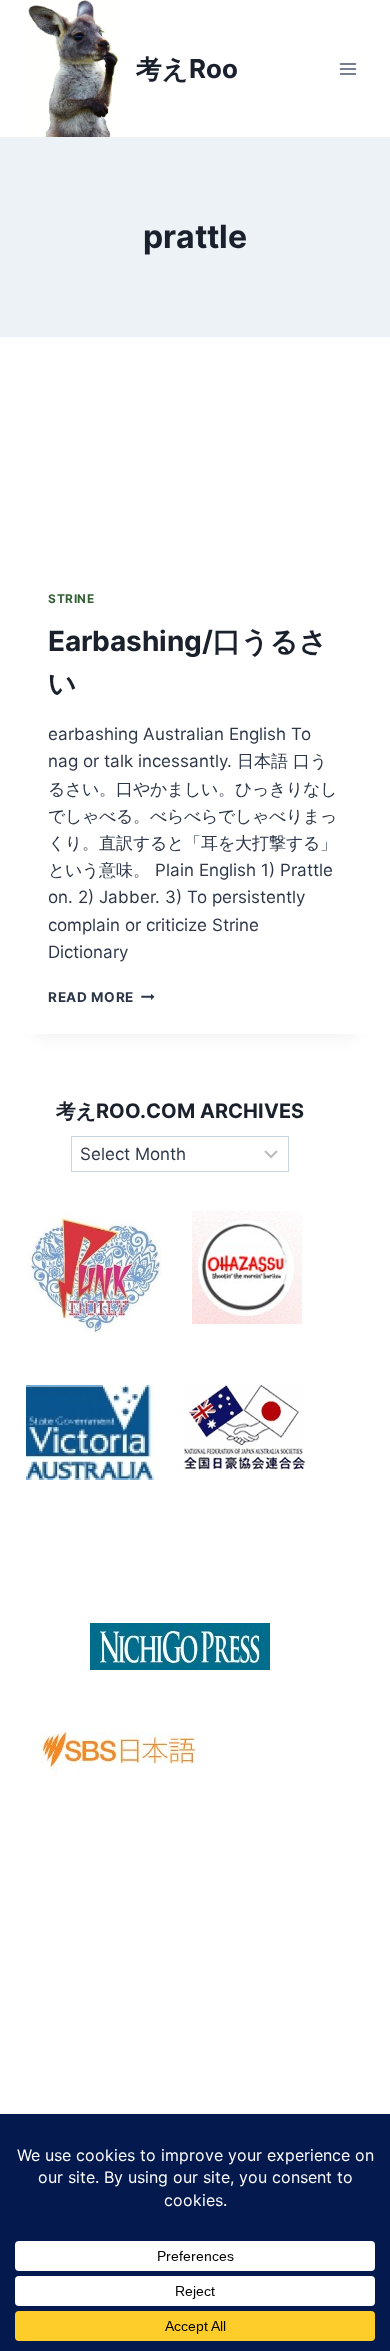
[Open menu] (347, 68)
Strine (71, 598)
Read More (101, 997)
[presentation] (195, 451)
